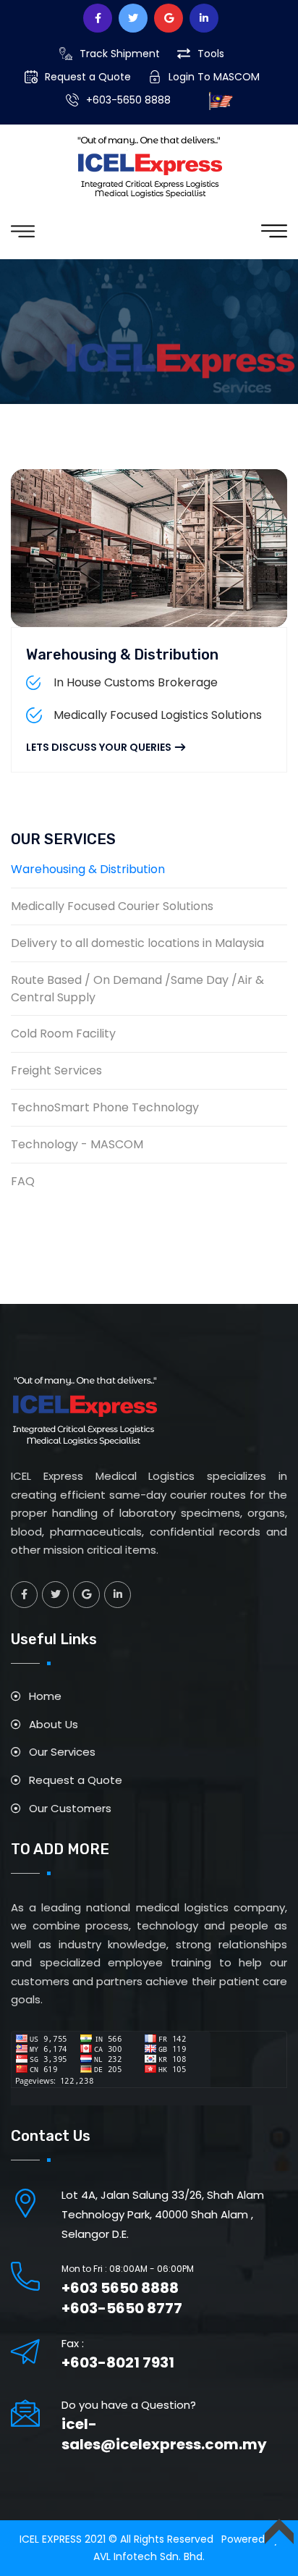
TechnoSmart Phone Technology (105, 1107)
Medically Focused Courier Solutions (112, 906)
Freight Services (56, 1070)
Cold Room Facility (63, 1034)
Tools (211, 54)
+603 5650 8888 (120, 2288)
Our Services (62, 1752)
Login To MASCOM (214, 77)
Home (45, 1696)
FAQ (23, 1181)
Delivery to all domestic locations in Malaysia (137, 943)
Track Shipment (120, 54)
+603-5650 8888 (128, 100)
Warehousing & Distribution (122, 654)
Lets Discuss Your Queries (99, 747)
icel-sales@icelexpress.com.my (164, 2434)
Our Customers (70, 1808)
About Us (54, 1724)
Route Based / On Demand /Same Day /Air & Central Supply (137, 989)
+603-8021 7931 (118, 2362)
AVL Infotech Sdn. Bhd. (149, 2556)
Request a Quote (88, 77)
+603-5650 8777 (122, 2308)
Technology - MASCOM (77, 1144)
